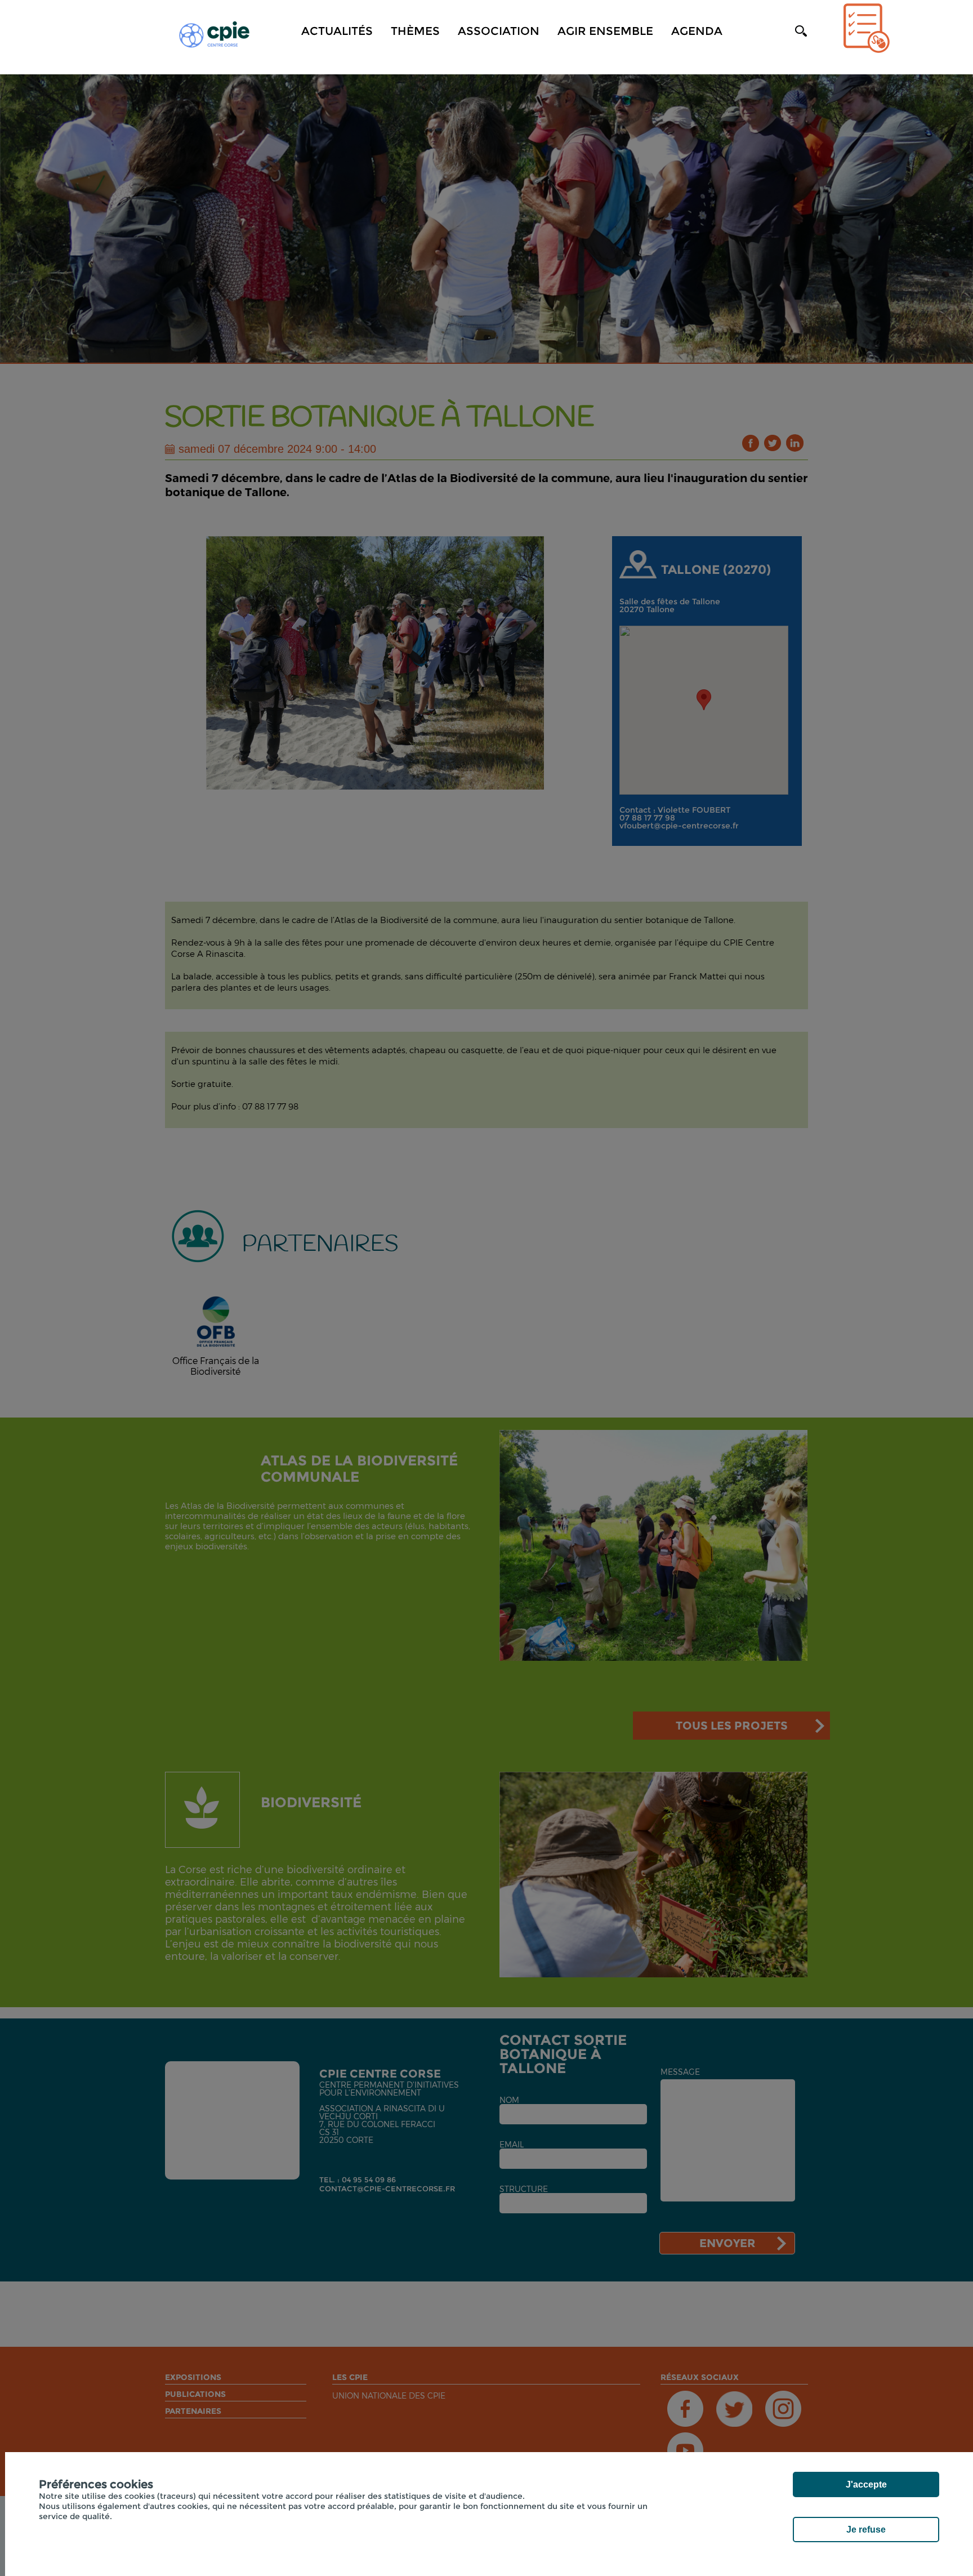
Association (499, 31)
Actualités (337, 31)
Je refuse (866, 2530)
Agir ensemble (605, 31)
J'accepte (866, 2484)
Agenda (697, 31)
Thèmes (415, 31)
